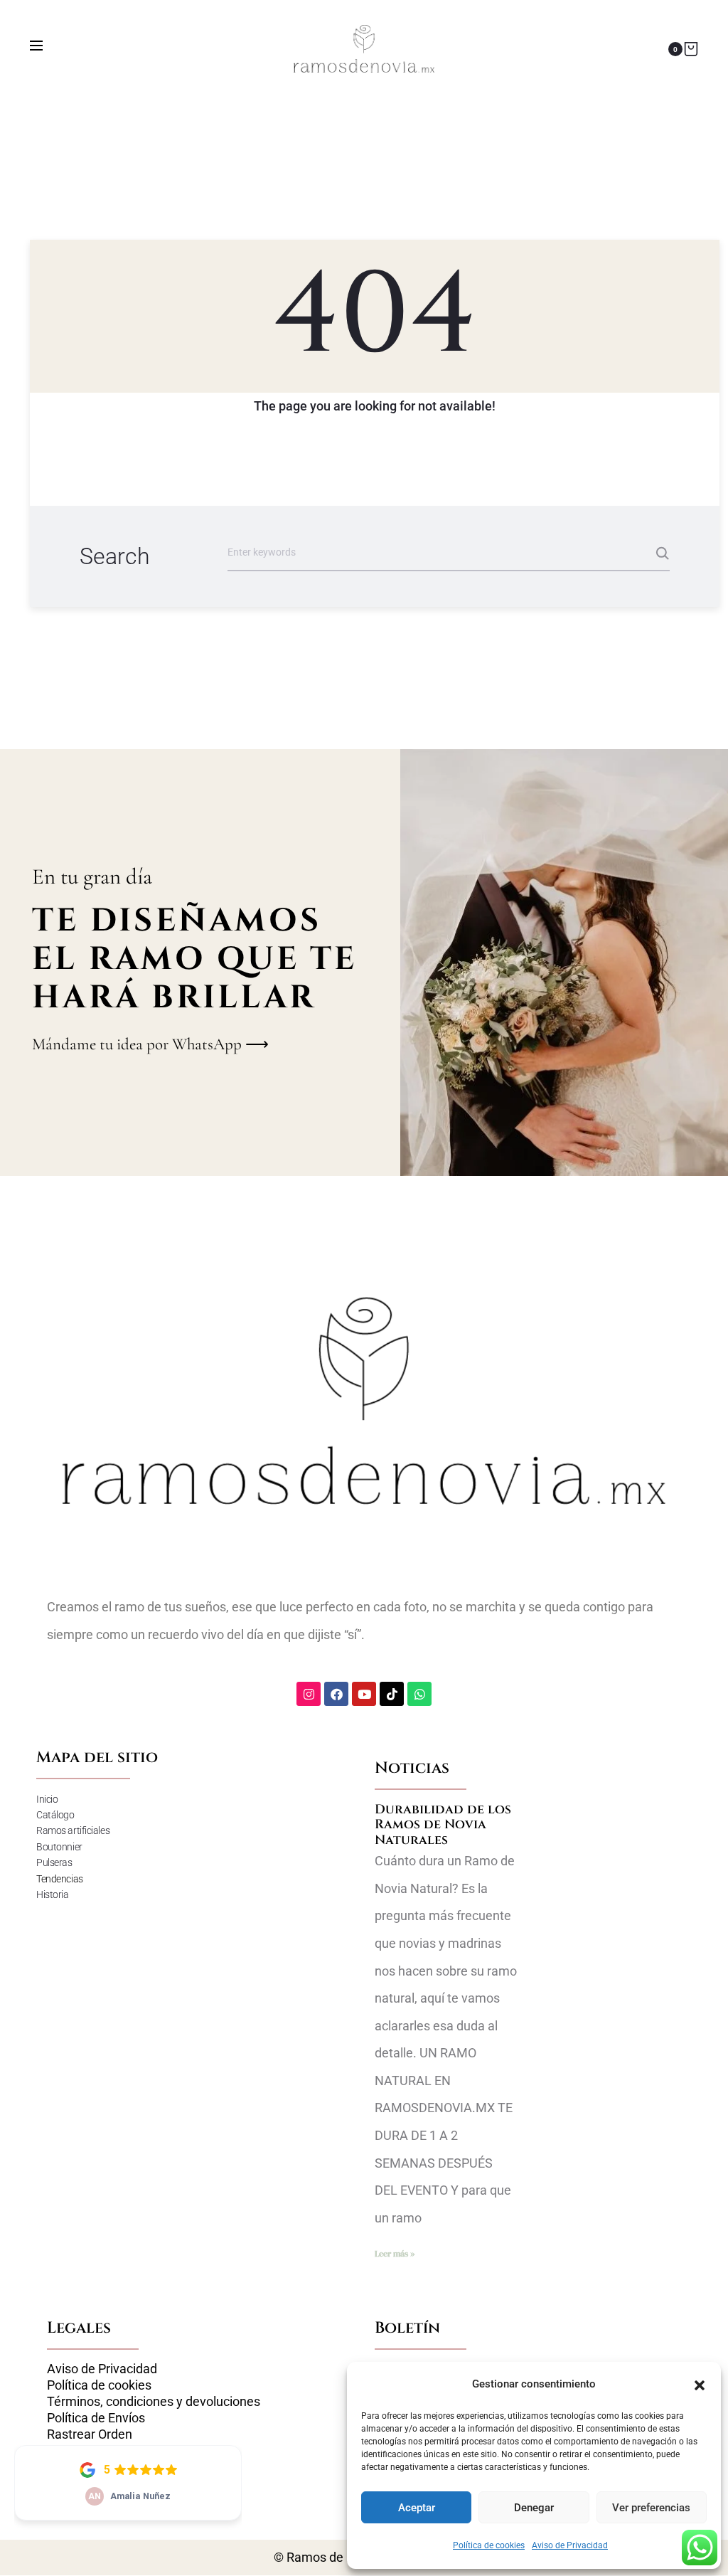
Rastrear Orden (90, 2434)
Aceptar (417, 2508)
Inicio (47, 1799)
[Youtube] (364, 1694)
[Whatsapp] (419, 1694)
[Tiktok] (392, 1694)
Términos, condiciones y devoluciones (154, 2402)
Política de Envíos (96, 2418)
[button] (700, 2384)
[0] (691, 49)
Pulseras (54, 1862)
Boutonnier (59, 1847)
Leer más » (395, 2254)
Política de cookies (489, 2545)
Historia (52, 1894)
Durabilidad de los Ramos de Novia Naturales (443, 1825)
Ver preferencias (651, 2508)
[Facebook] (336, 1694)
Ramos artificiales (73, 1830)
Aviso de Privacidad (570, 2545)
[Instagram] (309, 1694)
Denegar (534, 2508)
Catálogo (55, 1815)
